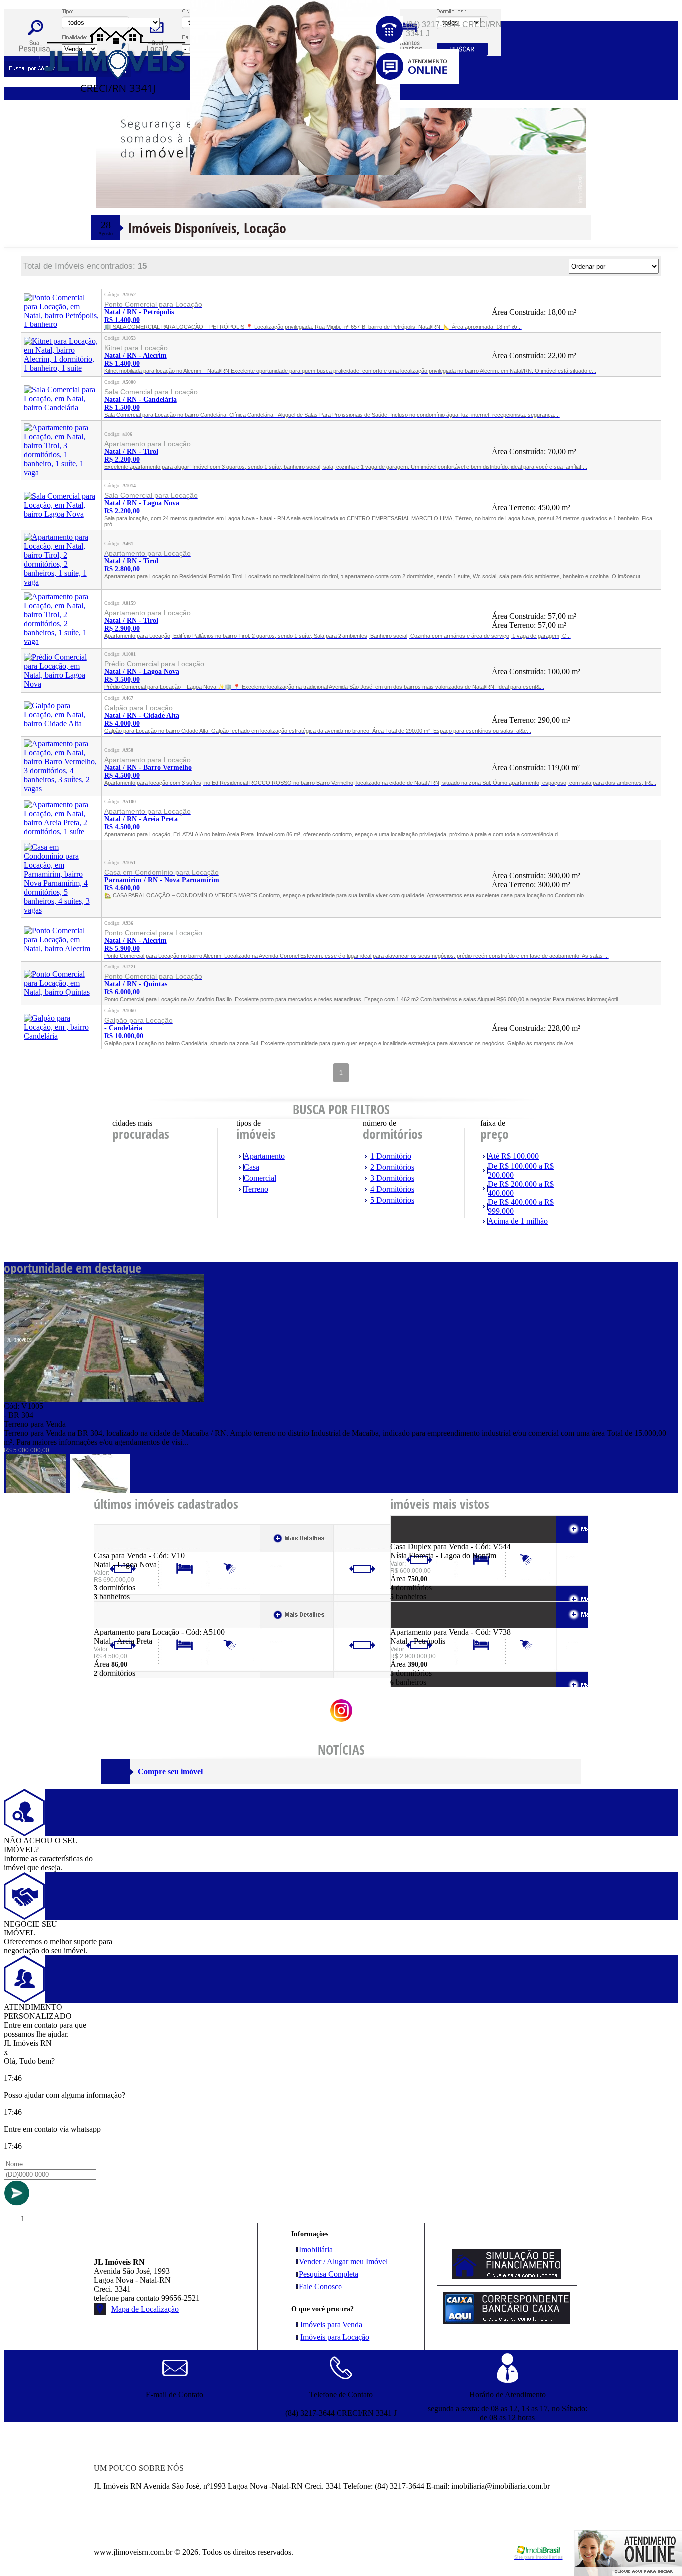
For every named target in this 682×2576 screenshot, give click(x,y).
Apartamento (264, 1156)
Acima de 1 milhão (518, 1221)
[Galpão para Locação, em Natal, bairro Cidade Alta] (61, 724)
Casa (251, 1167)
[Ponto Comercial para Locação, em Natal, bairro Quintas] (61, 992)
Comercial (260, 1178)
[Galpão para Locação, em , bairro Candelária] (61, 1036)
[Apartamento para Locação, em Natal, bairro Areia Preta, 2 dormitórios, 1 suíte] (61, 831)
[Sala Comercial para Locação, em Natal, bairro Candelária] (61, 408)
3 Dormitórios (392, 1178)
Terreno (256, 1189)
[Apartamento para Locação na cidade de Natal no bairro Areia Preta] (131, 1625)
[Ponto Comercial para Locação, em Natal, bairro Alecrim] (61, 948)
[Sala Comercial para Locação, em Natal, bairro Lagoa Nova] (61, 514)
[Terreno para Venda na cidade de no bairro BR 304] (104, 1399)
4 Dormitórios (392, 1189)
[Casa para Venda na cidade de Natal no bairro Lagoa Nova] (131, 1548)
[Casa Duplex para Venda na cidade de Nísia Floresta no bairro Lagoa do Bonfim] (427, 1539)
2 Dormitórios (392, 1167)
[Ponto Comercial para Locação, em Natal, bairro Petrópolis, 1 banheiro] (61, 324)
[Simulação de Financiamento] (507, 2277)
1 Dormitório (391, 1156)
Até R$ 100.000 (513, 1156)
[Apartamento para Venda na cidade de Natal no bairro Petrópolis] (427, 1625)
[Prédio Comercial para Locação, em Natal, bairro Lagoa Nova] (61, 684)
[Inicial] (115, 117)
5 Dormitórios (392, 1200)
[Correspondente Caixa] (507, 2322)
